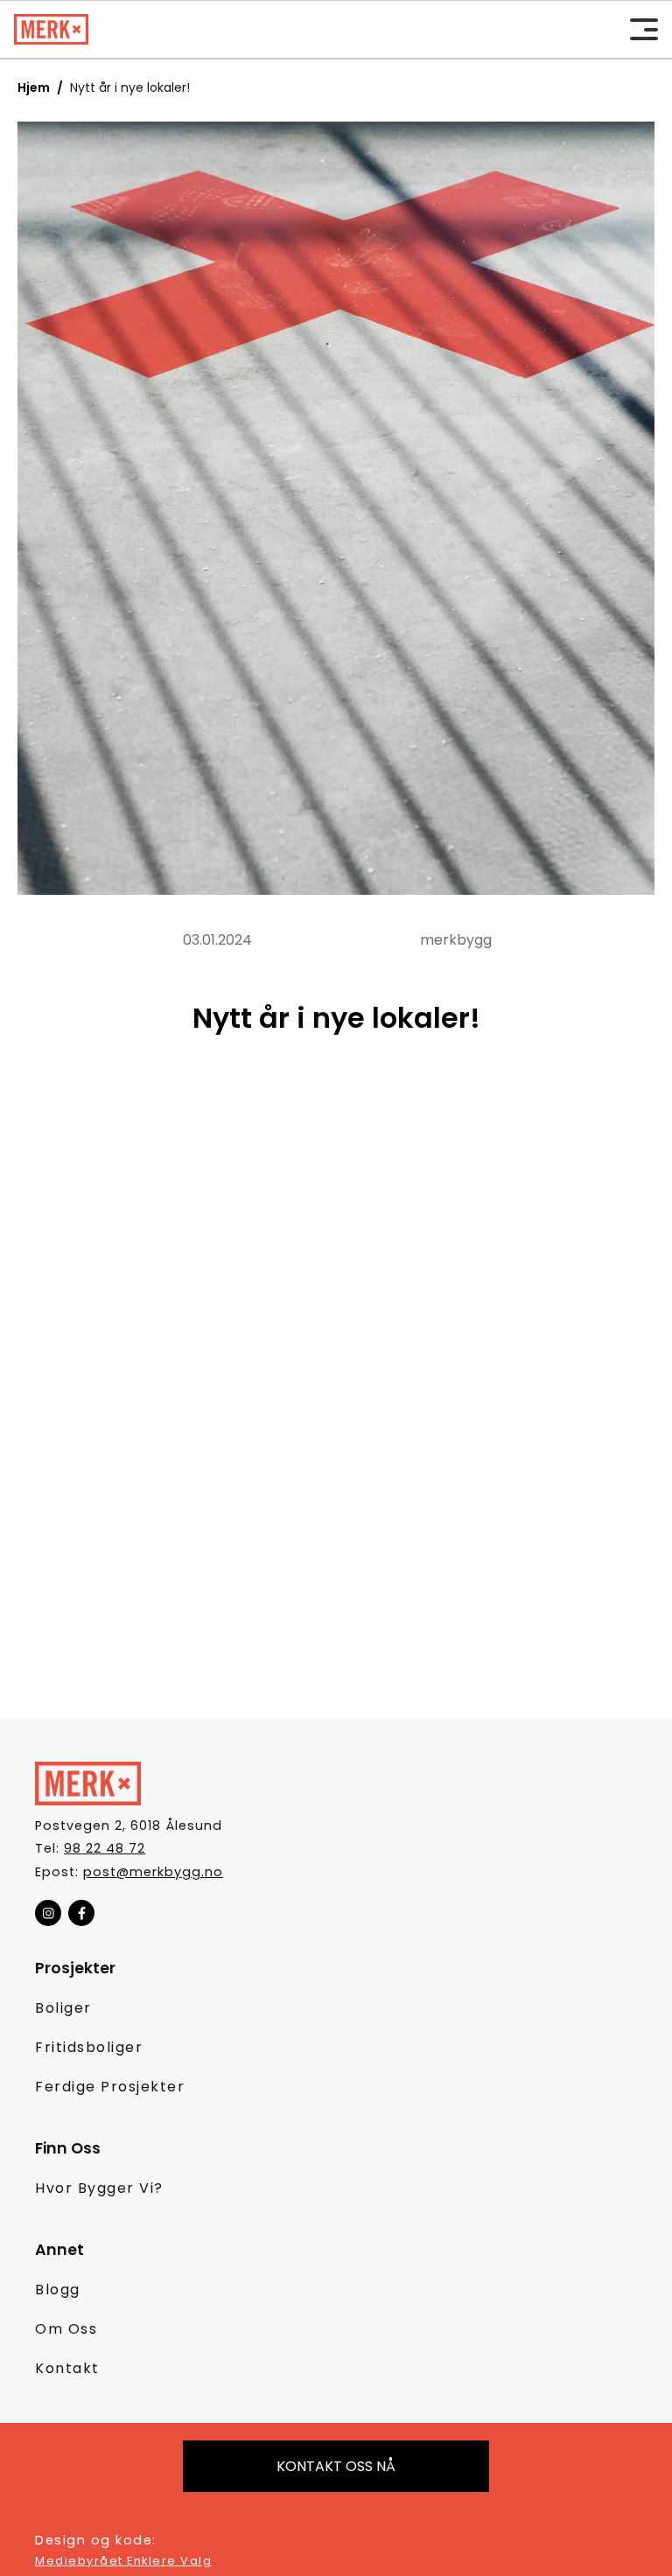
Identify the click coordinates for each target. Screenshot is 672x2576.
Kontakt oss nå (336, 2466)
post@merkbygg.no (153, 1872)
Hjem (34, 87)
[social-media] (48, 1913)
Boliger (63, 2008)
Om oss (66, 2329)
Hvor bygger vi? (99, 2188)
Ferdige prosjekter (110, 2087)
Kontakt (67, 2368)
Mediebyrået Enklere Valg (123, 2561)
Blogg (58, 2290)
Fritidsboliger (89, 2047)
